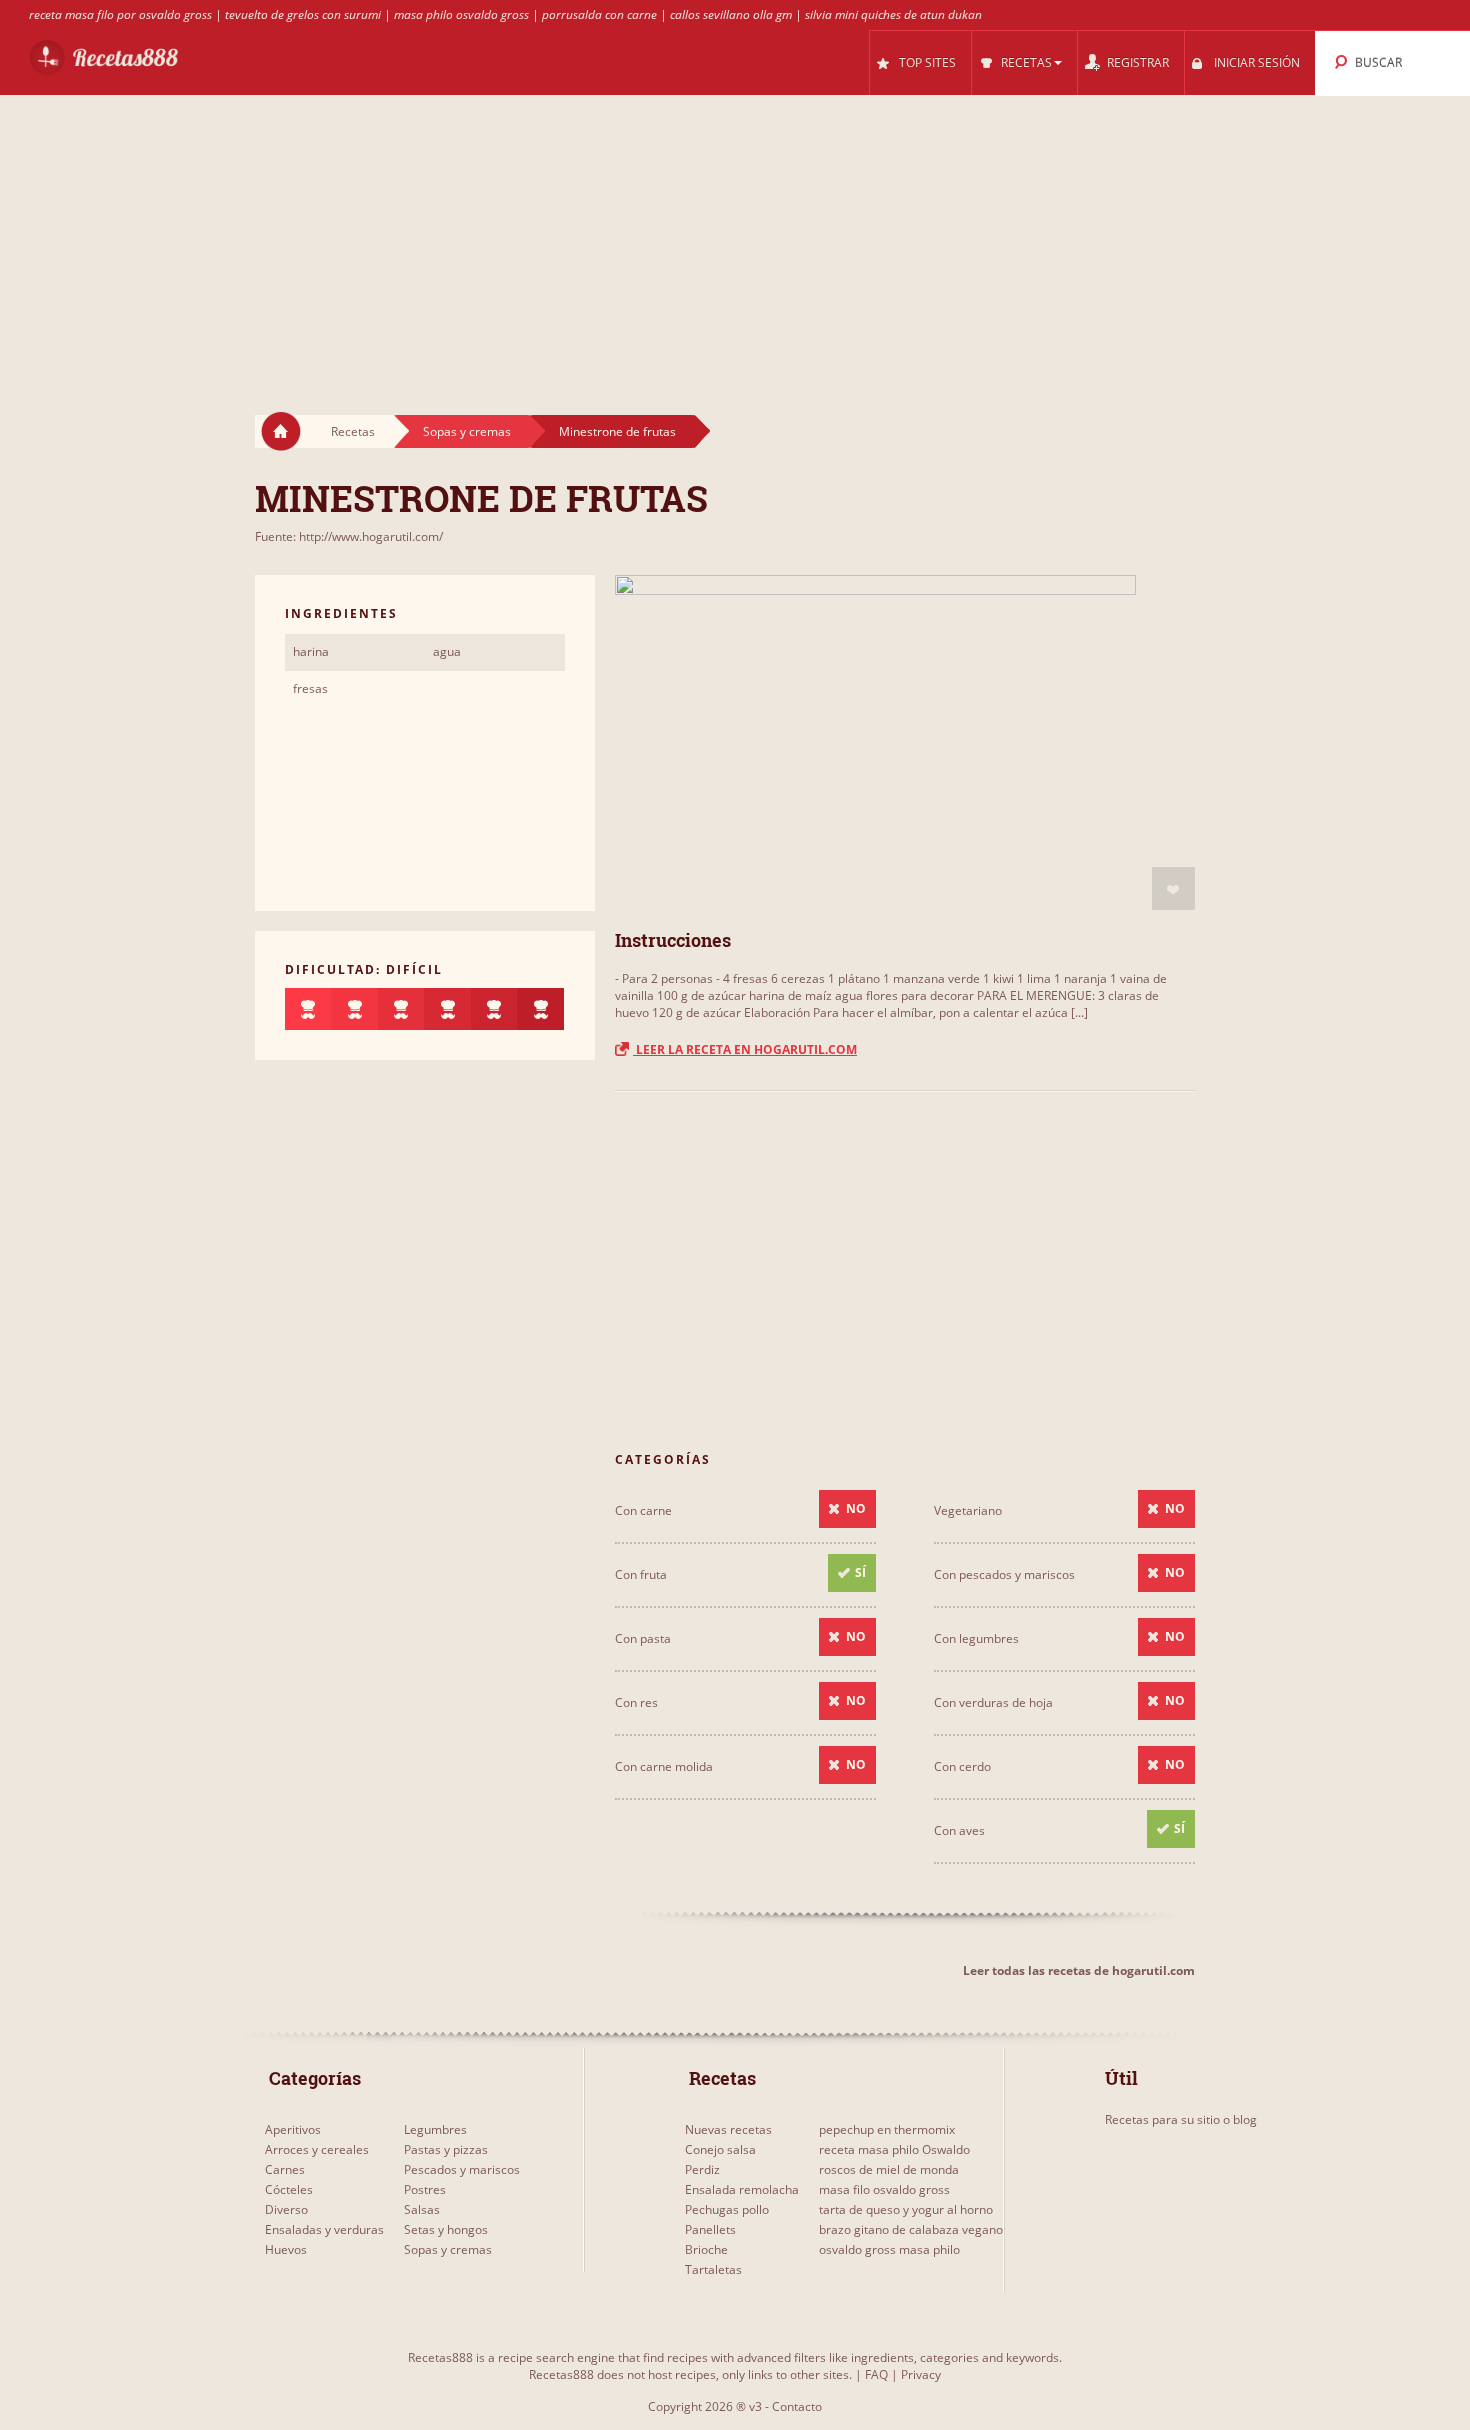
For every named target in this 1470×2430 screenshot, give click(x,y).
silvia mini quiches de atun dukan (893, 14)
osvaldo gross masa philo (889, 2249)
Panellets (710, 2229)
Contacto (797, 2406)
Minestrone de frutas (617, 431)
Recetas (353, 431)
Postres (425, 2189)
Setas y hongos (446, 2229)
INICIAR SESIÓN (1257, 62)
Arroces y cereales (317, 2149)
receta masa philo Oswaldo (894, 2149)
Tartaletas (713, 2269)
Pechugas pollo (727, 2209)
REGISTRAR (1138, 62)
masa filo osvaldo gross (884, 2189)
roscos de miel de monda (889, 2169)
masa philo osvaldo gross (461, 14)
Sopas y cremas (467, 431)
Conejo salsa (720, 2149)
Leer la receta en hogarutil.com (745, 1049)
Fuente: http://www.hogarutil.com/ (349, 536)
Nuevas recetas (728, 2129)
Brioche (706, 2249)
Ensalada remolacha (742, 2189)
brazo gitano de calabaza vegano (911, 2229)
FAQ (876, 2374)
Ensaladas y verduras (324, 2229)
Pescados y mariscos (462, 2169)
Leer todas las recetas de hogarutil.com (1079, 1970)
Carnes (285, 2169)
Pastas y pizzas (446, 2149)
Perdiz (702, 2169)
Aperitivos (293, 2129)
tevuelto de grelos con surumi (303, 14)
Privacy (921, 2374)
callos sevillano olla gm (731, 14)
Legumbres (435, 2129)
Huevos (286, 2249)
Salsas (422, 2209)
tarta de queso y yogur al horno (906, 2209)
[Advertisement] (735, 236)
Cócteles (289, 2189)
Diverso (286, 2209)
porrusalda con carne (599, 14)
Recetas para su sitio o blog (1181, 2119)
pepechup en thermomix (887, 2129)
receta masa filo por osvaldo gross (120, 14)
